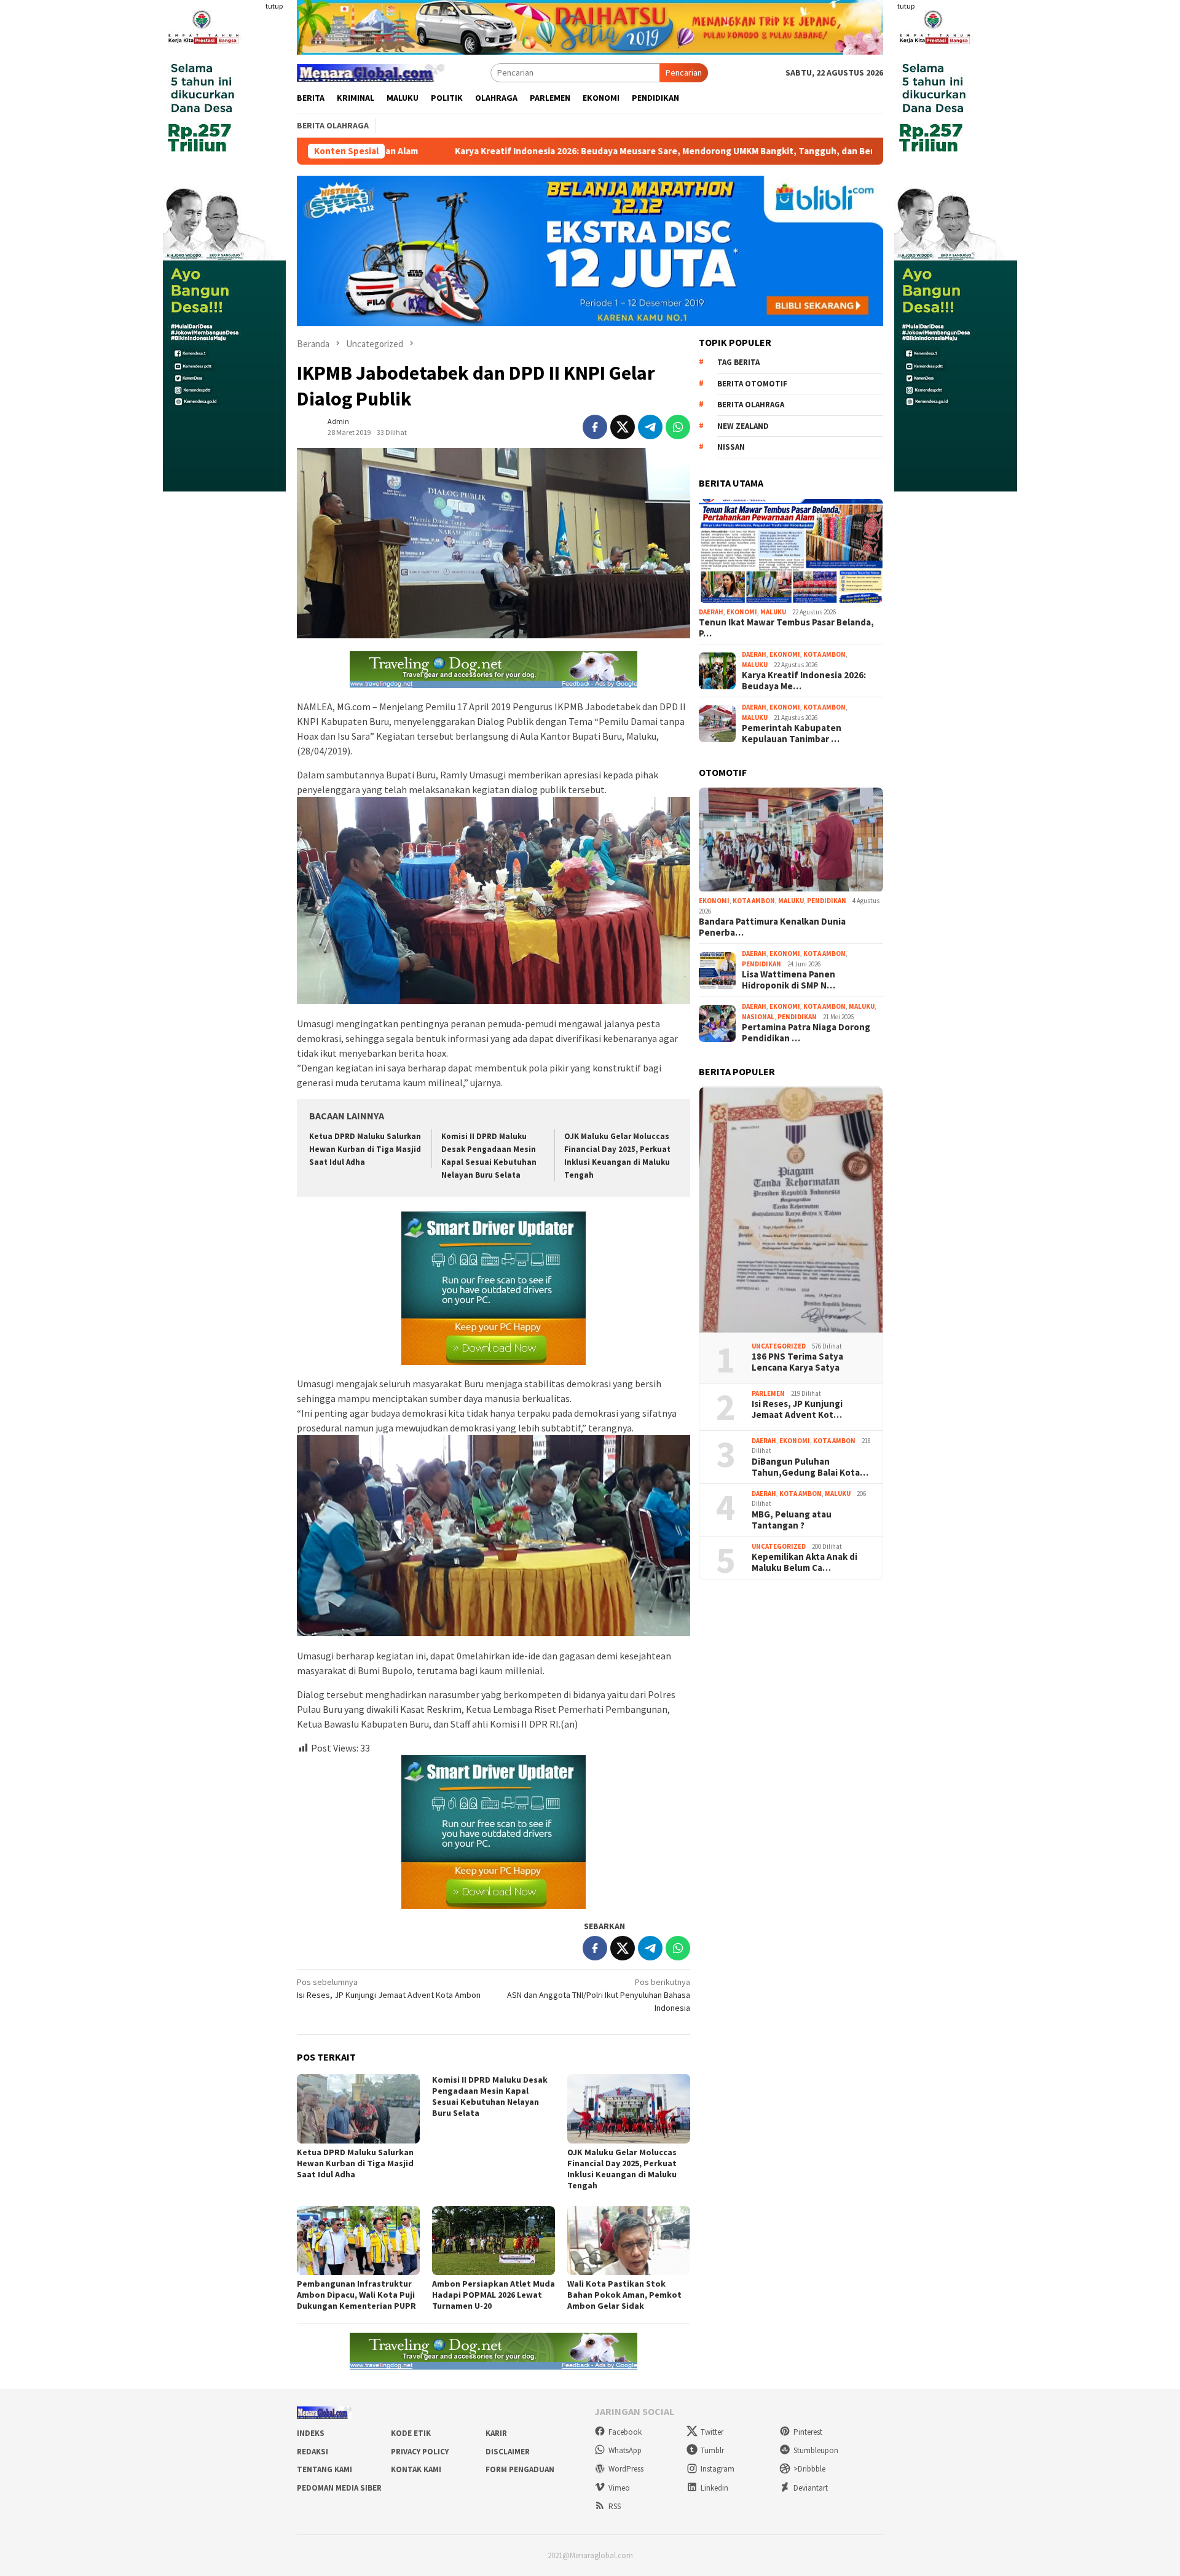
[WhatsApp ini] (678, 427)
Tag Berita (738, 363)
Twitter (712, 2432)
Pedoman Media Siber (339, 2488)
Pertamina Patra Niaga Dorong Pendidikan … (806, 1033)
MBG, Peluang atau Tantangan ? (792, 1520)
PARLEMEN (768, 1393)
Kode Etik (411, 2433)
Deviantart (811, 2488)
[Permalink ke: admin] (309, 426)
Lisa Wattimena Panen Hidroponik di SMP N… (789, 981)
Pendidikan (827, 901)
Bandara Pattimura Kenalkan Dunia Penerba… (772, 928)
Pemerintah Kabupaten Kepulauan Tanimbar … (792, 734)
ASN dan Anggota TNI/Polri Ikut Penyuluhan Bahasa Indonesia (599, 1995)
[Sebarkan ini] (595, 427)
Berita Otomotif (752, 384)
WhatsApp (625, 2450)
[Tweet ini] (623, 427)
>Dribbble (809, 2469)
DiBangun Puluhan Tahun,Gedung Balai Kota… (810, 1467)
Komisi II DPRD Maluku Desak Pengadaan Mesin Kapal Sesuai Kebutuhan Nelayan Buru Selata (490, 2096)
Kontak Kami (416, 2469)
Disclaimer (508, 2452)
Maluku (773, 612)
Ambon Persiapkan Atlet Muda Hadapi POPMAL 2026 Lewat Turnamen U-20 (494, 2295)
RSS (615, 2506)
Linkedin (714, 2488)
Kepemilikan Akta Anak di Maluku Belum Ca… (804, 1563)
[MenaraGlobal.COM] (371, 71)
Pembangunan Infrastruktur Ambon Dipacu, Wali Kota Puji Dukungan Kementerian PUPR (356, 2295)
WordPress (626, 2469)
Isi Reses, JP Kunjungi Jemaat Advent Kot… (797, 1410)
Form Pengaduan (520, 2469)
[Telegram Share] (650, 427)
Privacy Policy (420, 2452)
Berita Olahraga (751, 405)
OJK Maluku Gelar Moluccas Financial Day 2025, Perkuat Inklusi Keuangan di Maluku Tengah (622, 2169)
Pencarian (684, 72)
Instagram (718, 2469)
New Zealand (743, 426)
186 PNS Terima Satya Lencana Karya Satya (797, 1363)
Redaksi (313, 2452)
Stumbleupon (816, 2450)
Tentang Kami (324, 2469)
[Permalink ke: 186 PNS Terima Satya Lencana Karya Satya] (791, 1210)
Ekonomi (742, 612)
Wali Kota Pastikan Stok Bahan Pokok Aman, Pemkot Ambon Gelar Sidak (624, 2295)
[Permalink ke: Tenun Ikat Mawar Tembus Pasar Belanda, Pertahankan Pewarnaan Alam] (791, 551)
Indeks (311, 2433)
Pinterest (808, 2432)
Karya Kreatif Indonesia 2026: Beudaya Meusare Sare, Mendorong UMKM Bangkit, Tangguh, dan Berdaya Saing (513, 151)
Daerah (711, 612)
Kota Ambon (824, 655)
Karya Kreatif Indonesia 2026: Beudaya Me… (804, 681)
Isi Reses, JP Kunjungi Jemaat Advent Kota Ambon (389, 1988)
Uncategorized (779, 1346)
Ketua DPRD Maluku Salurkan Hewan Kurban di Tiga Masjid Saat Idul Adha (365, 1149)
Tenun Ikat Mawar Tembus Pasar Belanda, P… (786, 628)
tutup (274, 6)
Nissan (731, 448)
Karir (496, 2433)
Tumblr (712, 2450)
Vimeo (619, 2488)
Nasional (758, 1017)
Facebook (625, 2432)
